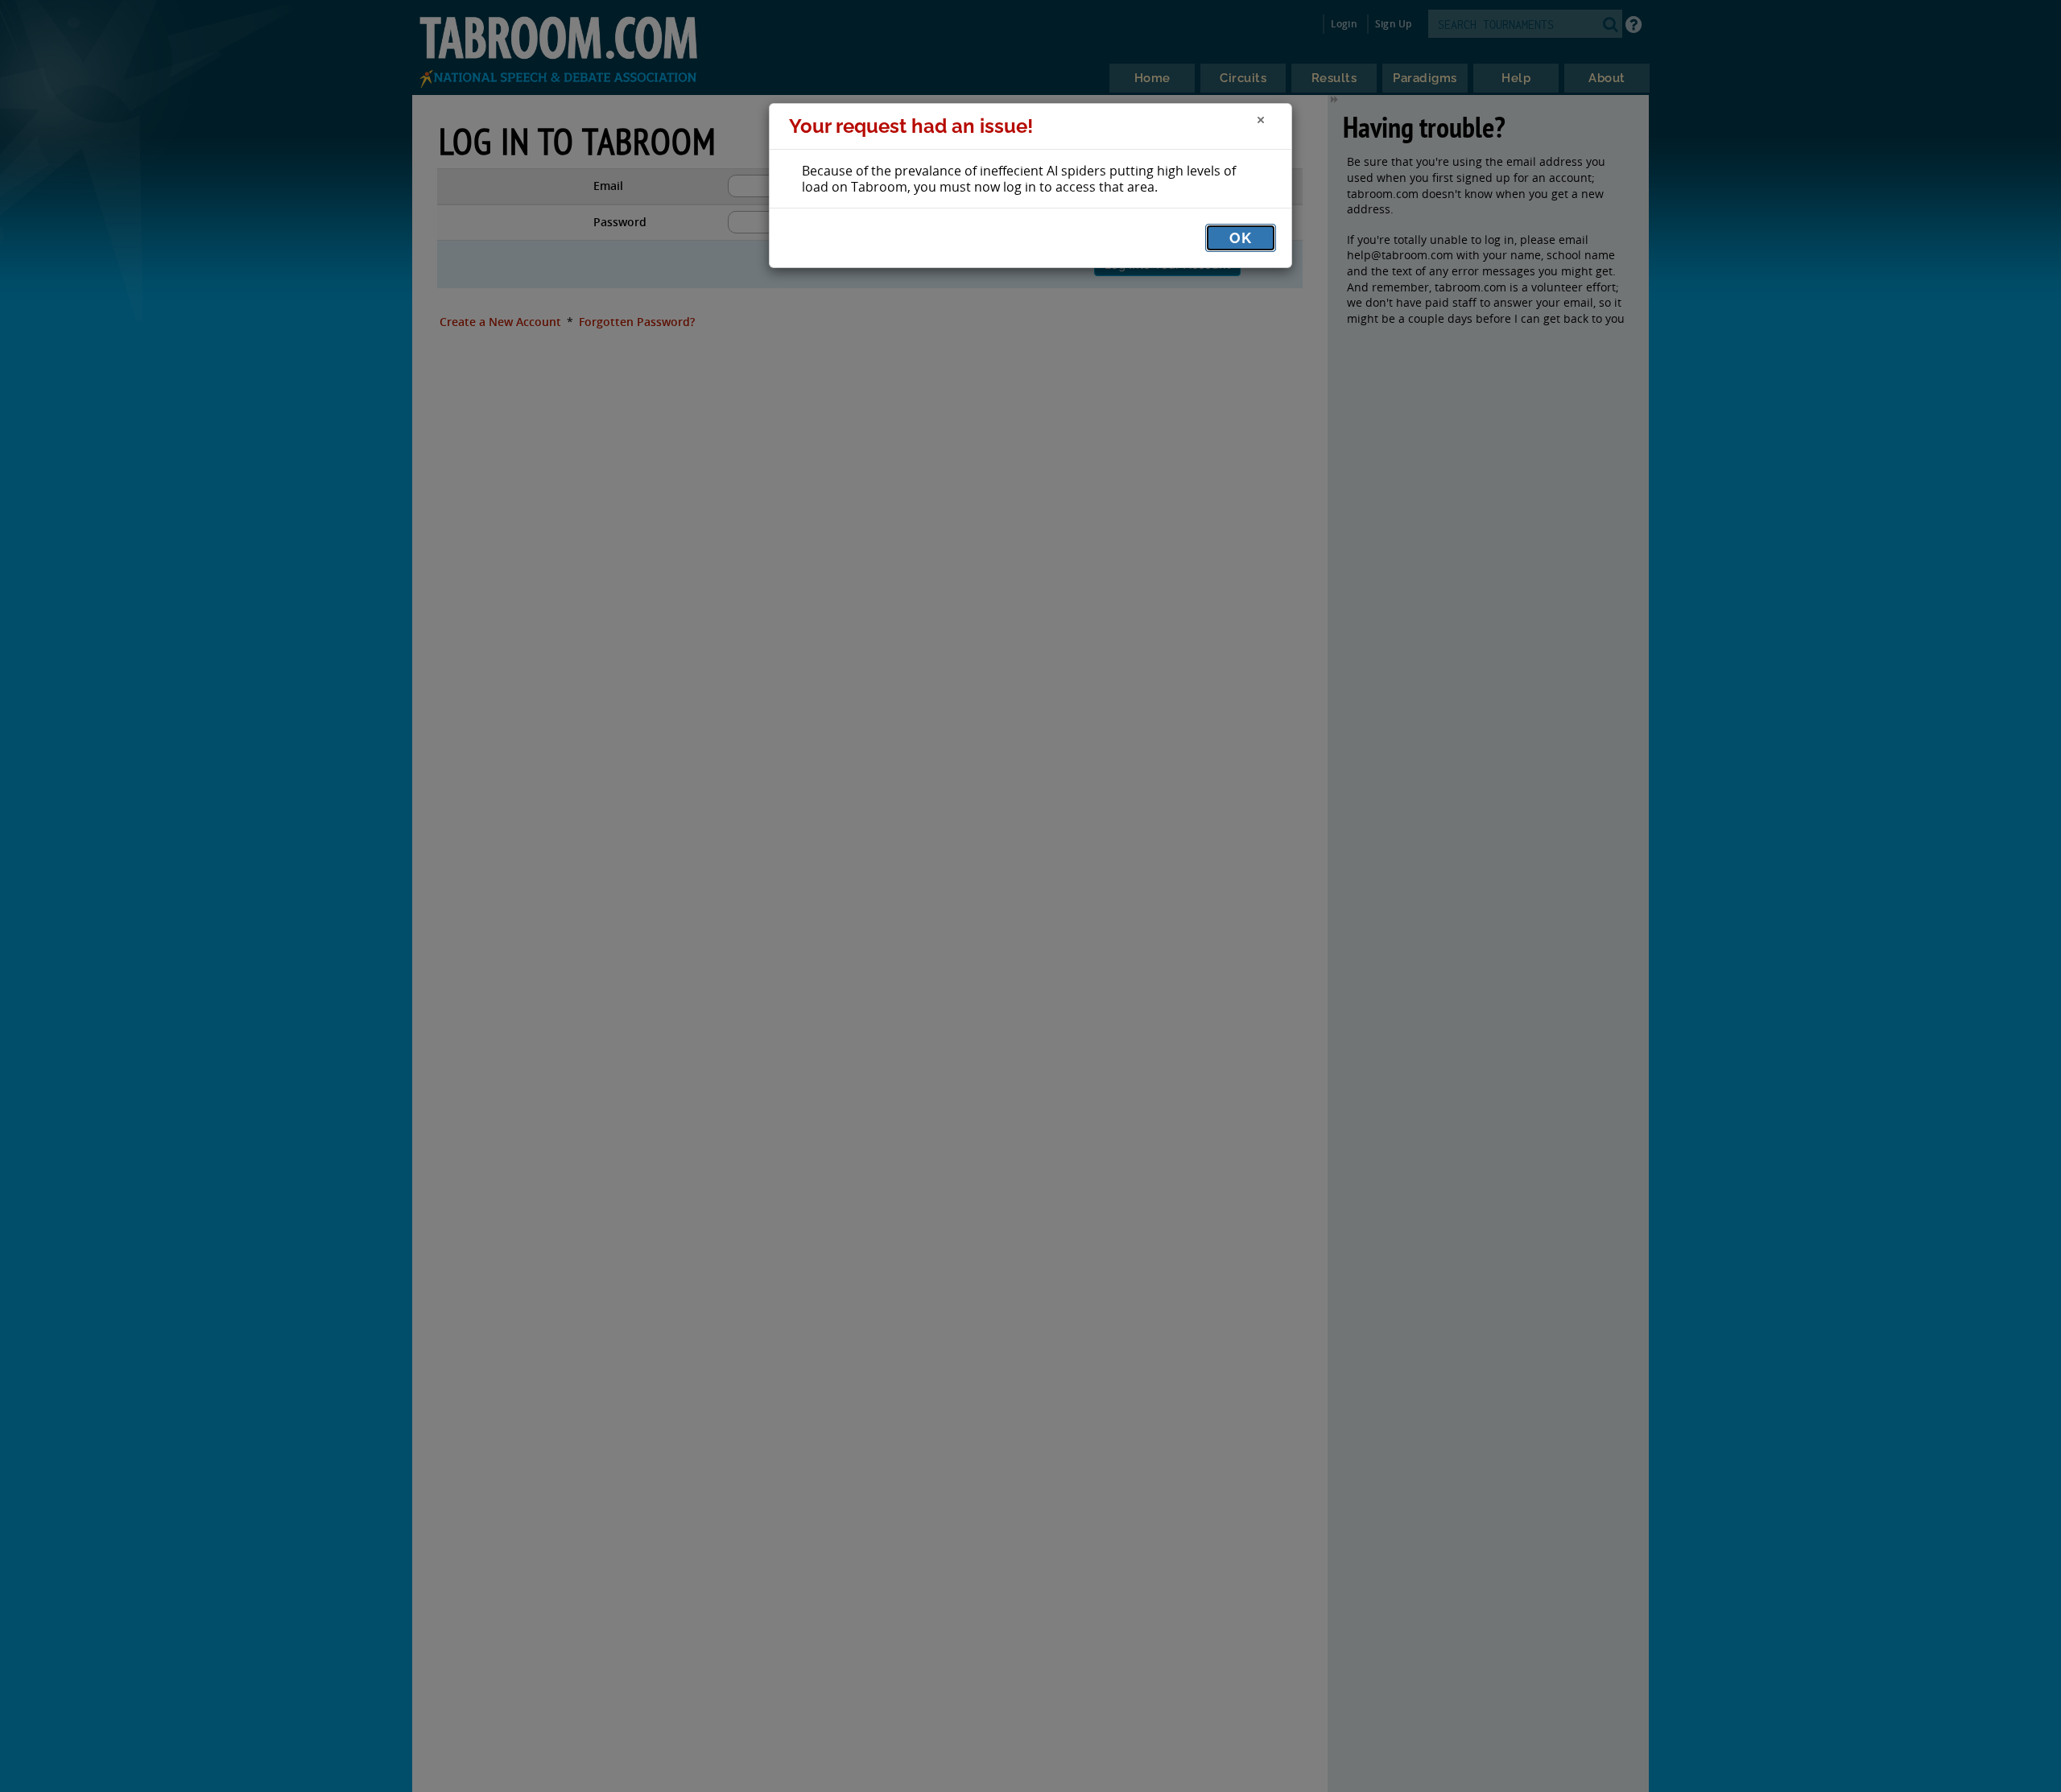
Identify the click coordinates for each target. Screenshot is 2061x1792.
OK (1241, 238)
